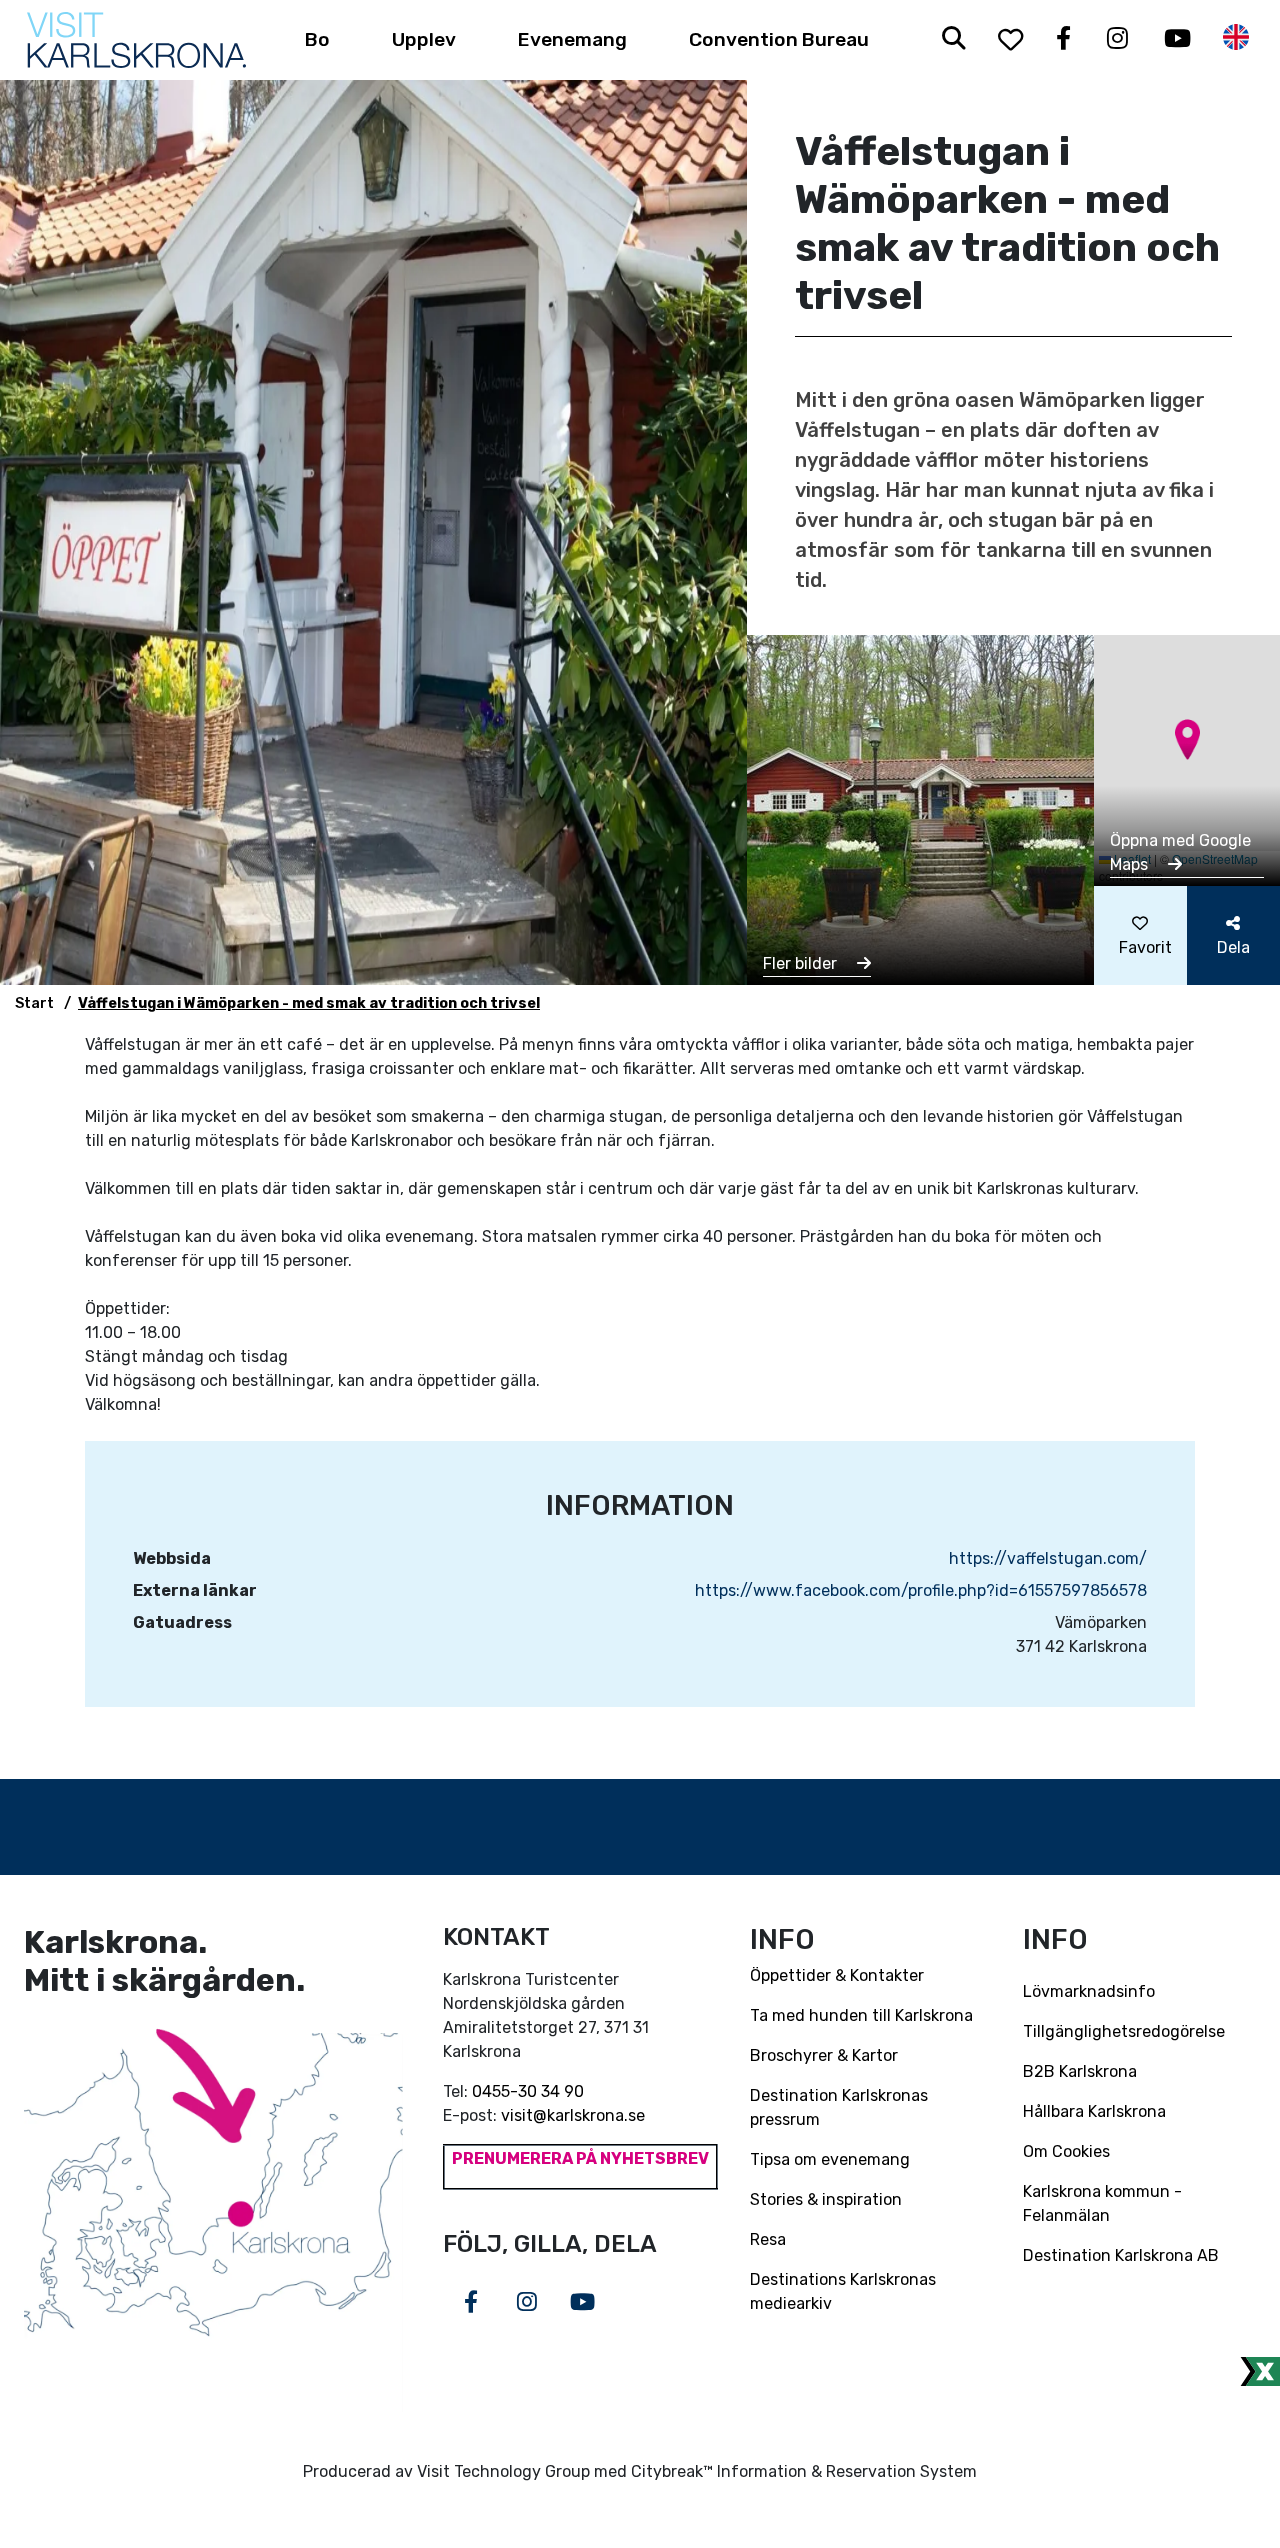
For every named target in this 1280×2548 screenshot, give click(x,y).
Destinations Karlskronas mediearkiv (843, 2291)
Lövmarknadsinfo (1089, 1991)
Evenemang (572, 39)
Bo (317, 39)
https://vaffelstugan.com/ (1048, 1558)
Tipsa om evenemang (830, 2159)
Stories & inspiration (826, 2199)
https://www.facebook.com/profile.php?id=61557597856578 (921, 1590)
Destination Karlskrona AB (1121, 2255)
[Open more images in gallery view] (920, 808)
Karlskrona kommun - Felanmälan (1102, 2203)
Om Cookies (1066, 2151)
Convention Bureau (779, 39)
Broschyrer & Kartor (824, 2055)
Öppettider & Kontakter (837, 1975)
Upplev (424, 39)
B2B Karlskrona (1080, 2071)
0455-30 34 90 (528, 2091)
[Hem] (136, 40)
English (1236, 37)
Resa (768, 2239)
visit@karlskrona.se (573, 2115)
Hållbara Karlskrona (1094, 2111)
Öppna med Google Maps (1180, 852)
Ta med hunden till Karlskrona (861, 2015)
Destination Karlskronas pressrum (839, 2107)
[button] (1187, 739)
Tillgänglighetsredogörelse (1124, 2031)
